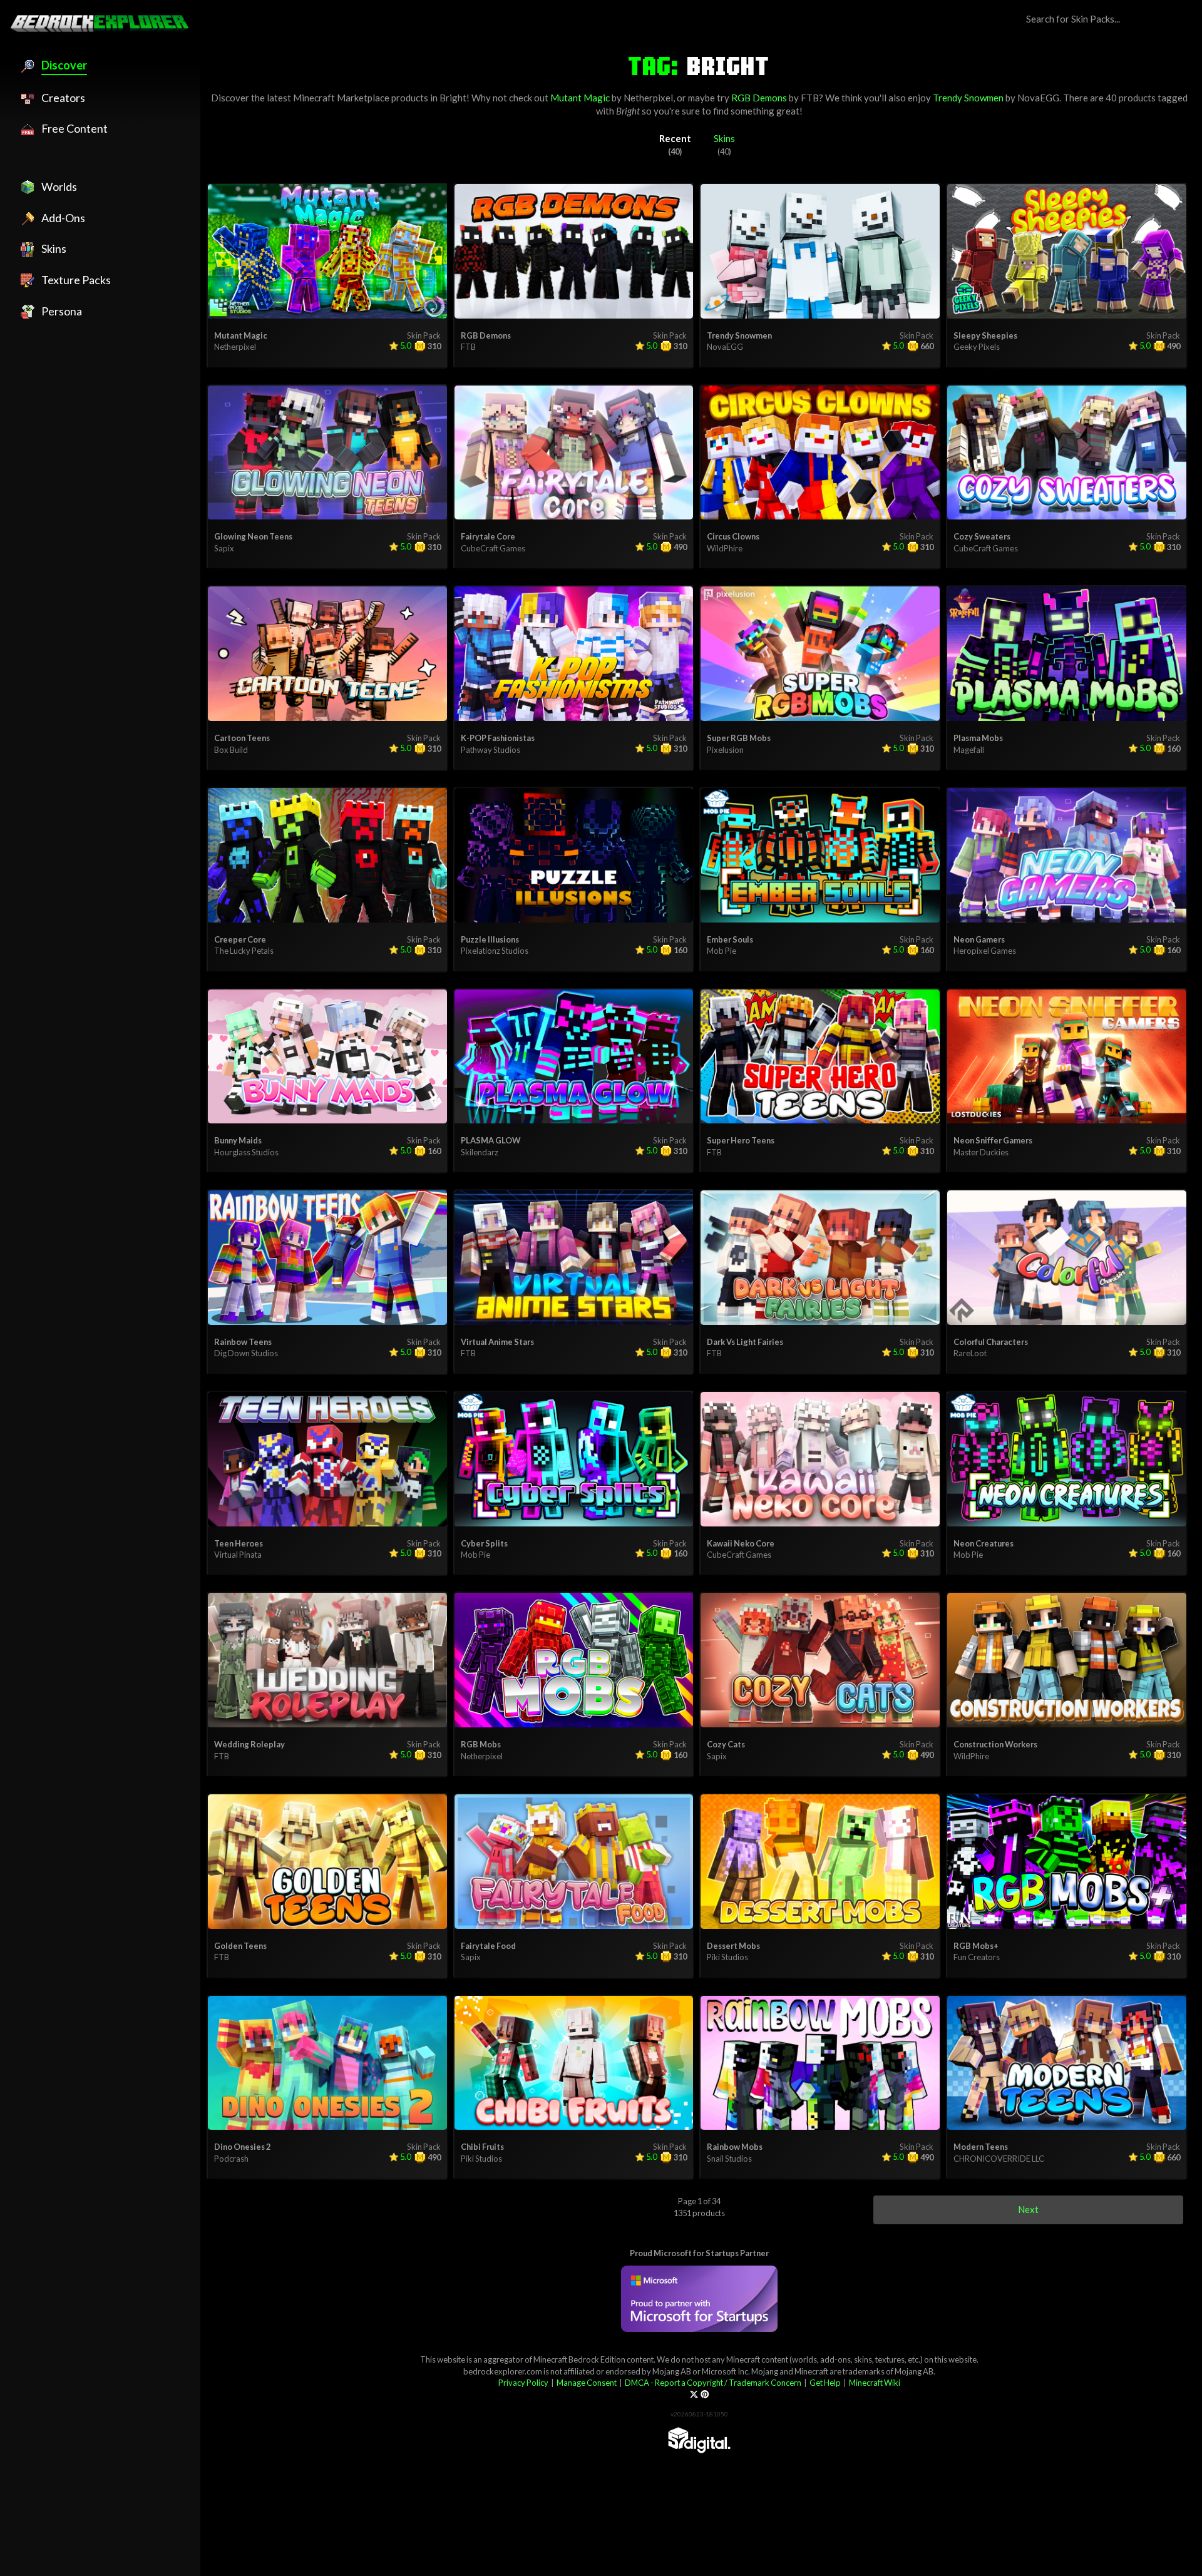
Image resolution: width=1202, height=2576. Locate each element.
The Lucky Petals (244, 951)
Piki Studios (727, 1957)
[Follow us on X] (694, 2395)
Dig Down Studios (246, 1353)
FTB (810, 98)
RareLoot (970, 1353)
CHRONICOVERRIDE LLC (999, 2159)
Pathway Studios (491, 750)
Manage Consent (587, 2383)
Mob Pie (722, 951)
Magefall (969, 750)
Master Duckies (981, 1152)
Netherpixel (648, 98)
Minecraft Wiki (875, 2383)
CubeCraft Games (493, 548)
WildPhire (725, 548)
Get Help (825, 2383)
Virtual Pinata (238, 1555)
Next (1028, 2209)
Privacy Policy (523, 2383)
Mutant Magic (580, 98)
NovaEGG (1038, 98)
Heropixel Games (985, 951)
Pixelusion (725, 750)
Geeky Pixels (977, 347)
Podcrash (231, 2159)
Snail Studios (729, 2159)
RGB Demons (759, 98)
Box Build (231, 750)
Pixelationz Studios (495, 951)
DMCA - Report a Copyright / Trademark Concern (713, 2383)
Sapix (224, 548)
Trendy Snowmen (968, 98)
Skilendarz (480, 1152)
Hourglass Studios (246, 1152)
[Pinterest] (705, 2395)
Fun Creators (977, 1957)
